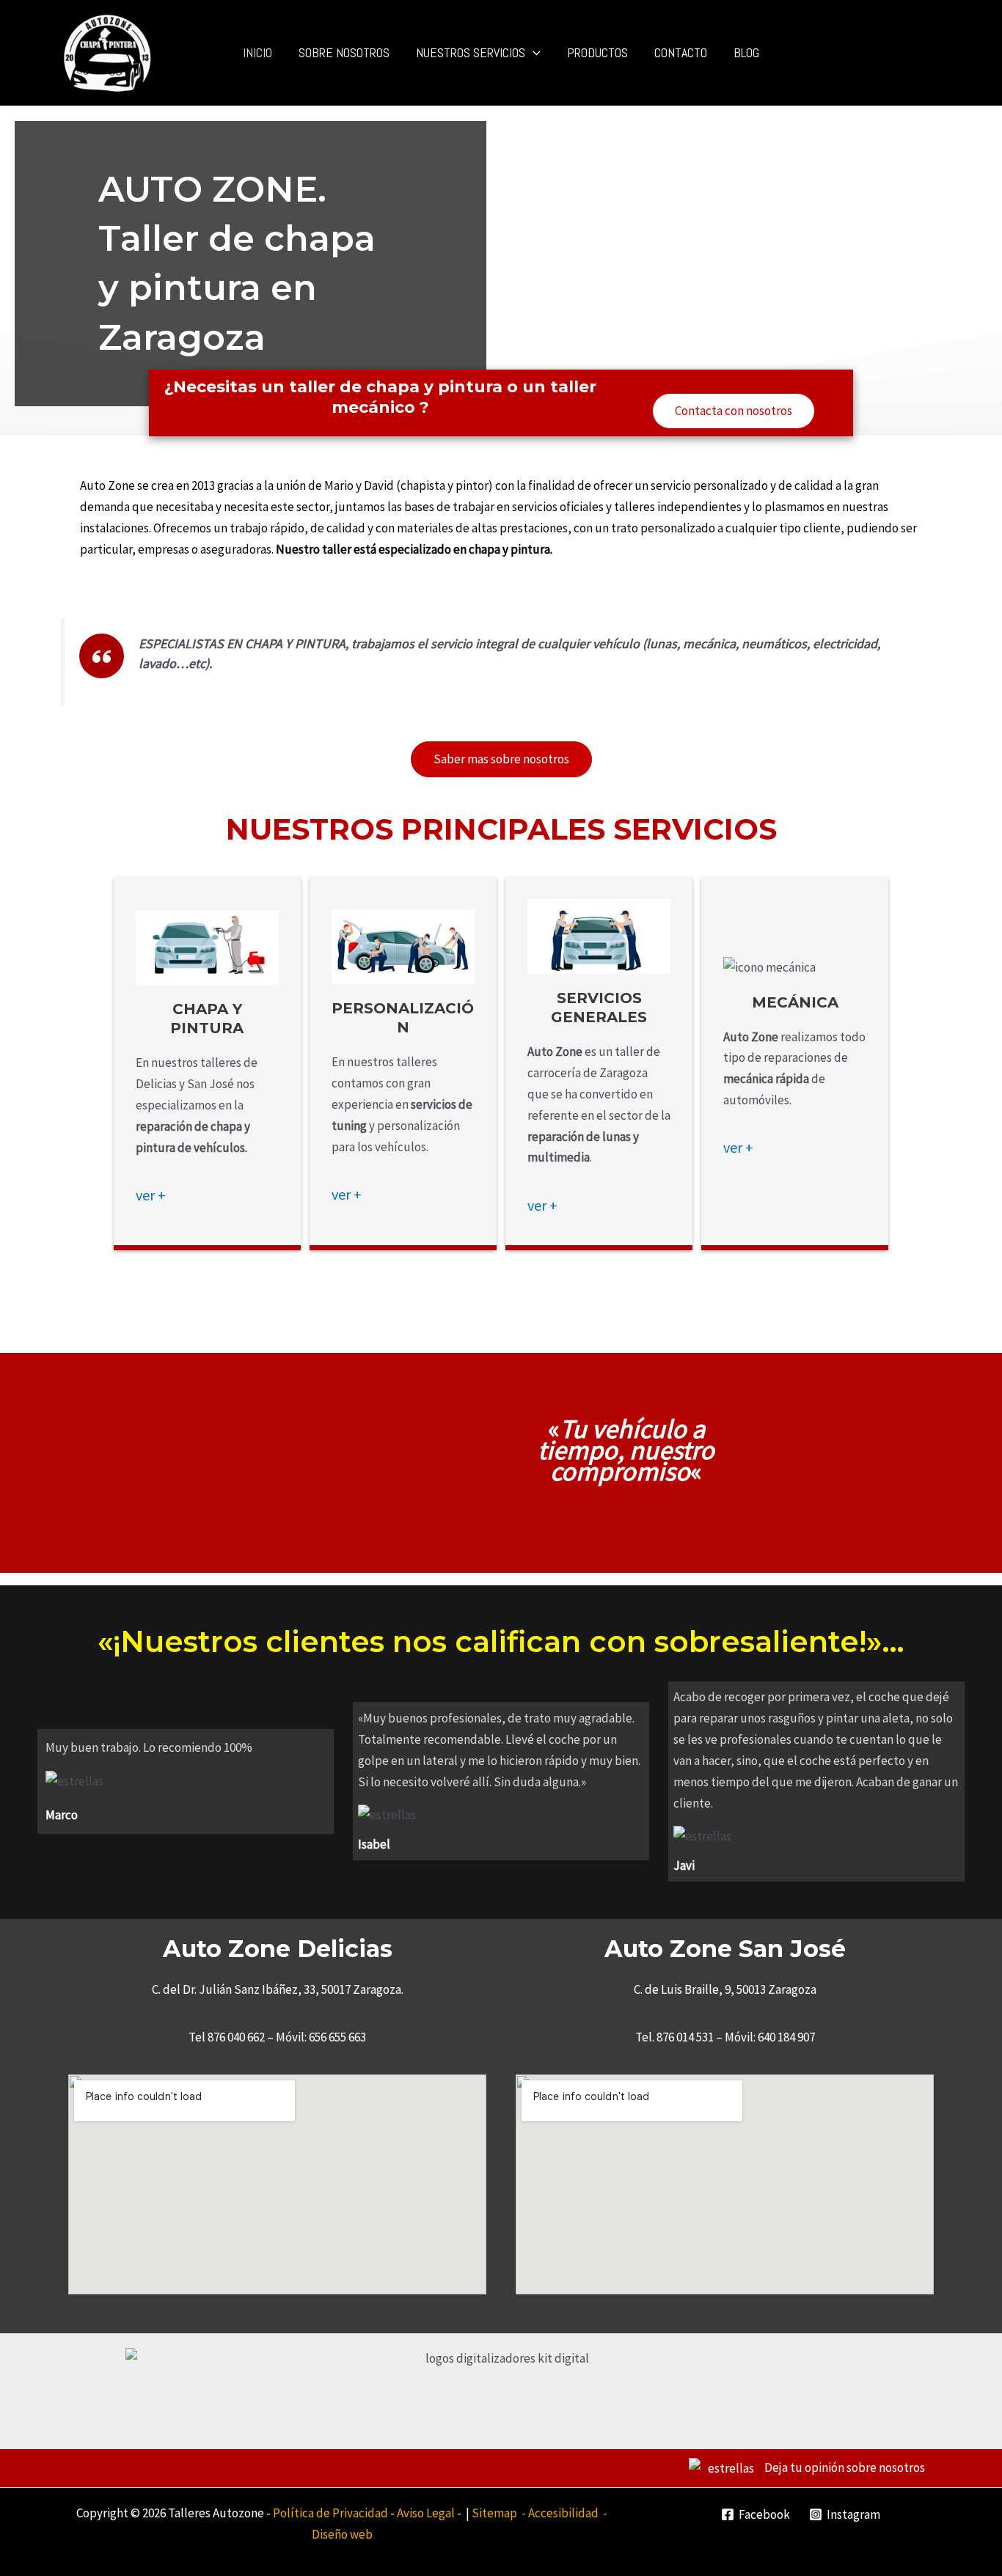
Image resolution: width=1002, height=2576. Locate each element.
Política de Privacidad (330, 2513)
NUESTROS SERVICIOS (471, 52)
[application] (533, 53)
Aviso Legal (426, 2513)
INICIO (257, 52)
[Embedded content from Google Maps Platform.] (277, 2184)
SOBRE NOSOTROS (344, 52)
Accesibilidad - (568, 2513)
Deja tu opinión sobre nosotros (844, 2467)
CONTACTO (681, 52)
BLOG (746, 52)
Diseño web (342, 2534)
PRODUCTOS (597, 52)
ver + (151, 1195)
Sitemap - (500, 2513)
